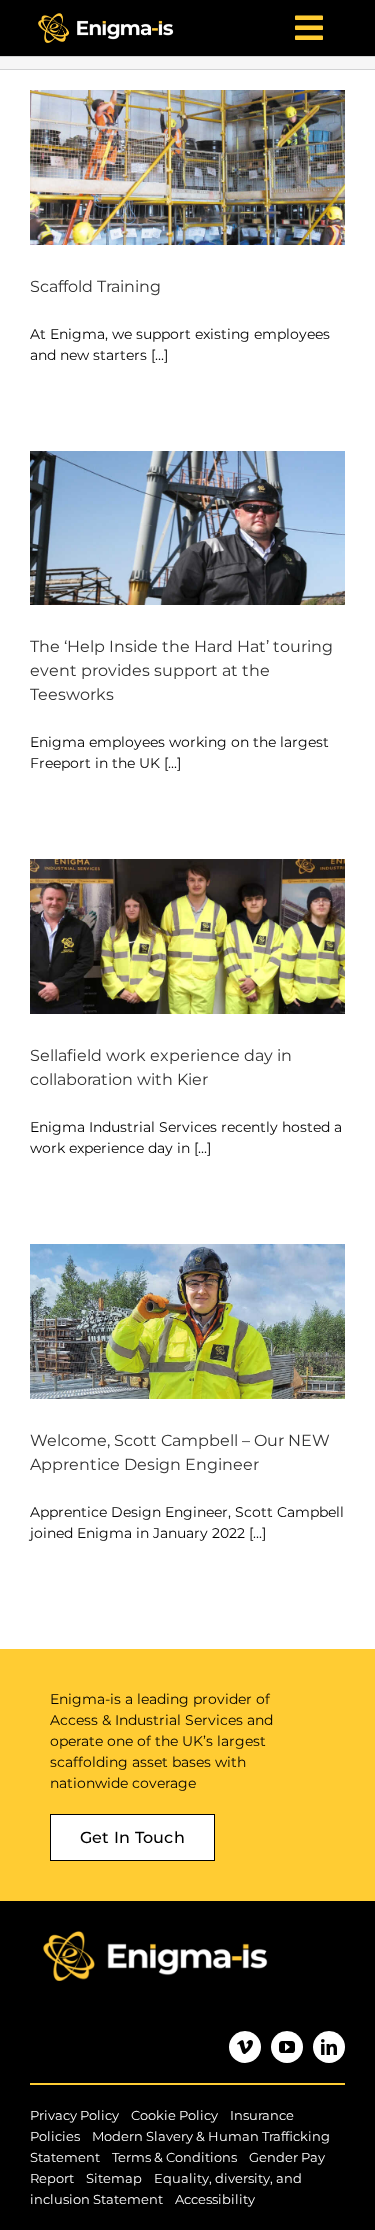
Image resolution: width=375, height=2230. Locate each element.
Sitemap (114, 2178)
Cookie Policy (174, 2115)
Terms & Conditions (174, 2157)
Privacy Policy (74, 2115)
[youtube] (287, 2047)
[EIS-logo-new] (105, 14)
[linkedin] (329, 2047)
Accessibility (215, 2199)
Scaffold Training (95, 286)
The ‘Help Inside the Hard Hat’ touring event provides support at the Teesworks (181, 670)
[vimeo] (245, 2047)
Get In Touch (132, 1837)
